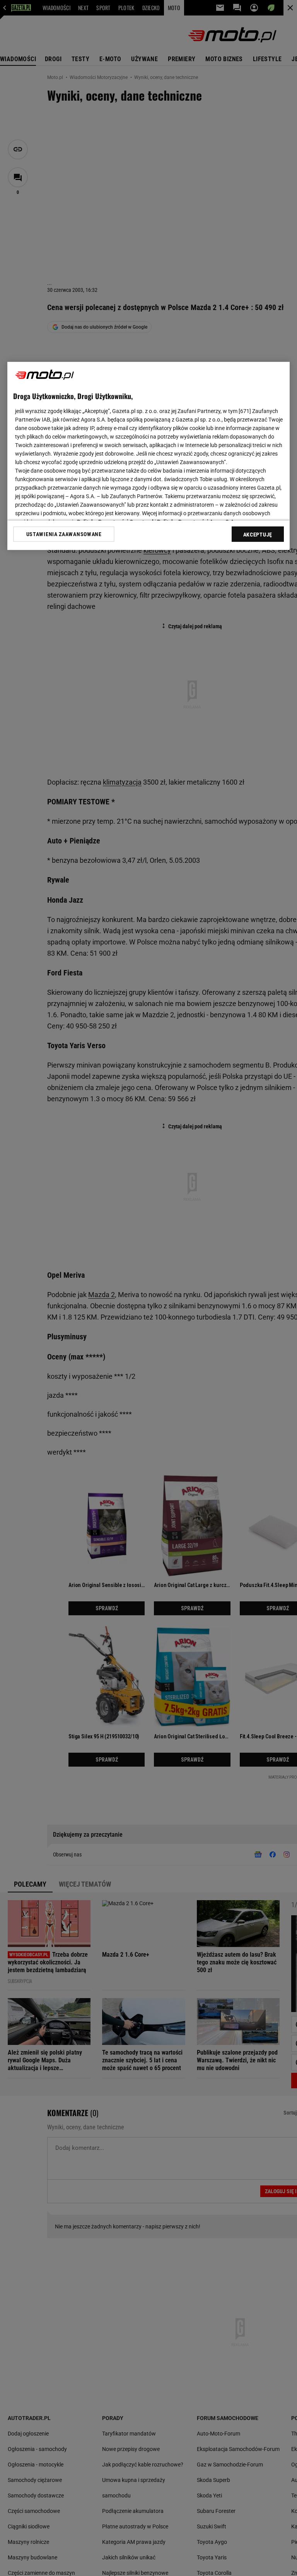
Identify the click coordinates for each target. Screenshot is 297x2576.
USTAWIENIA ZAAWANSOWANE (64, 534)
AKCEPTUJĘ (258, 535)
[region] (148, 456)
